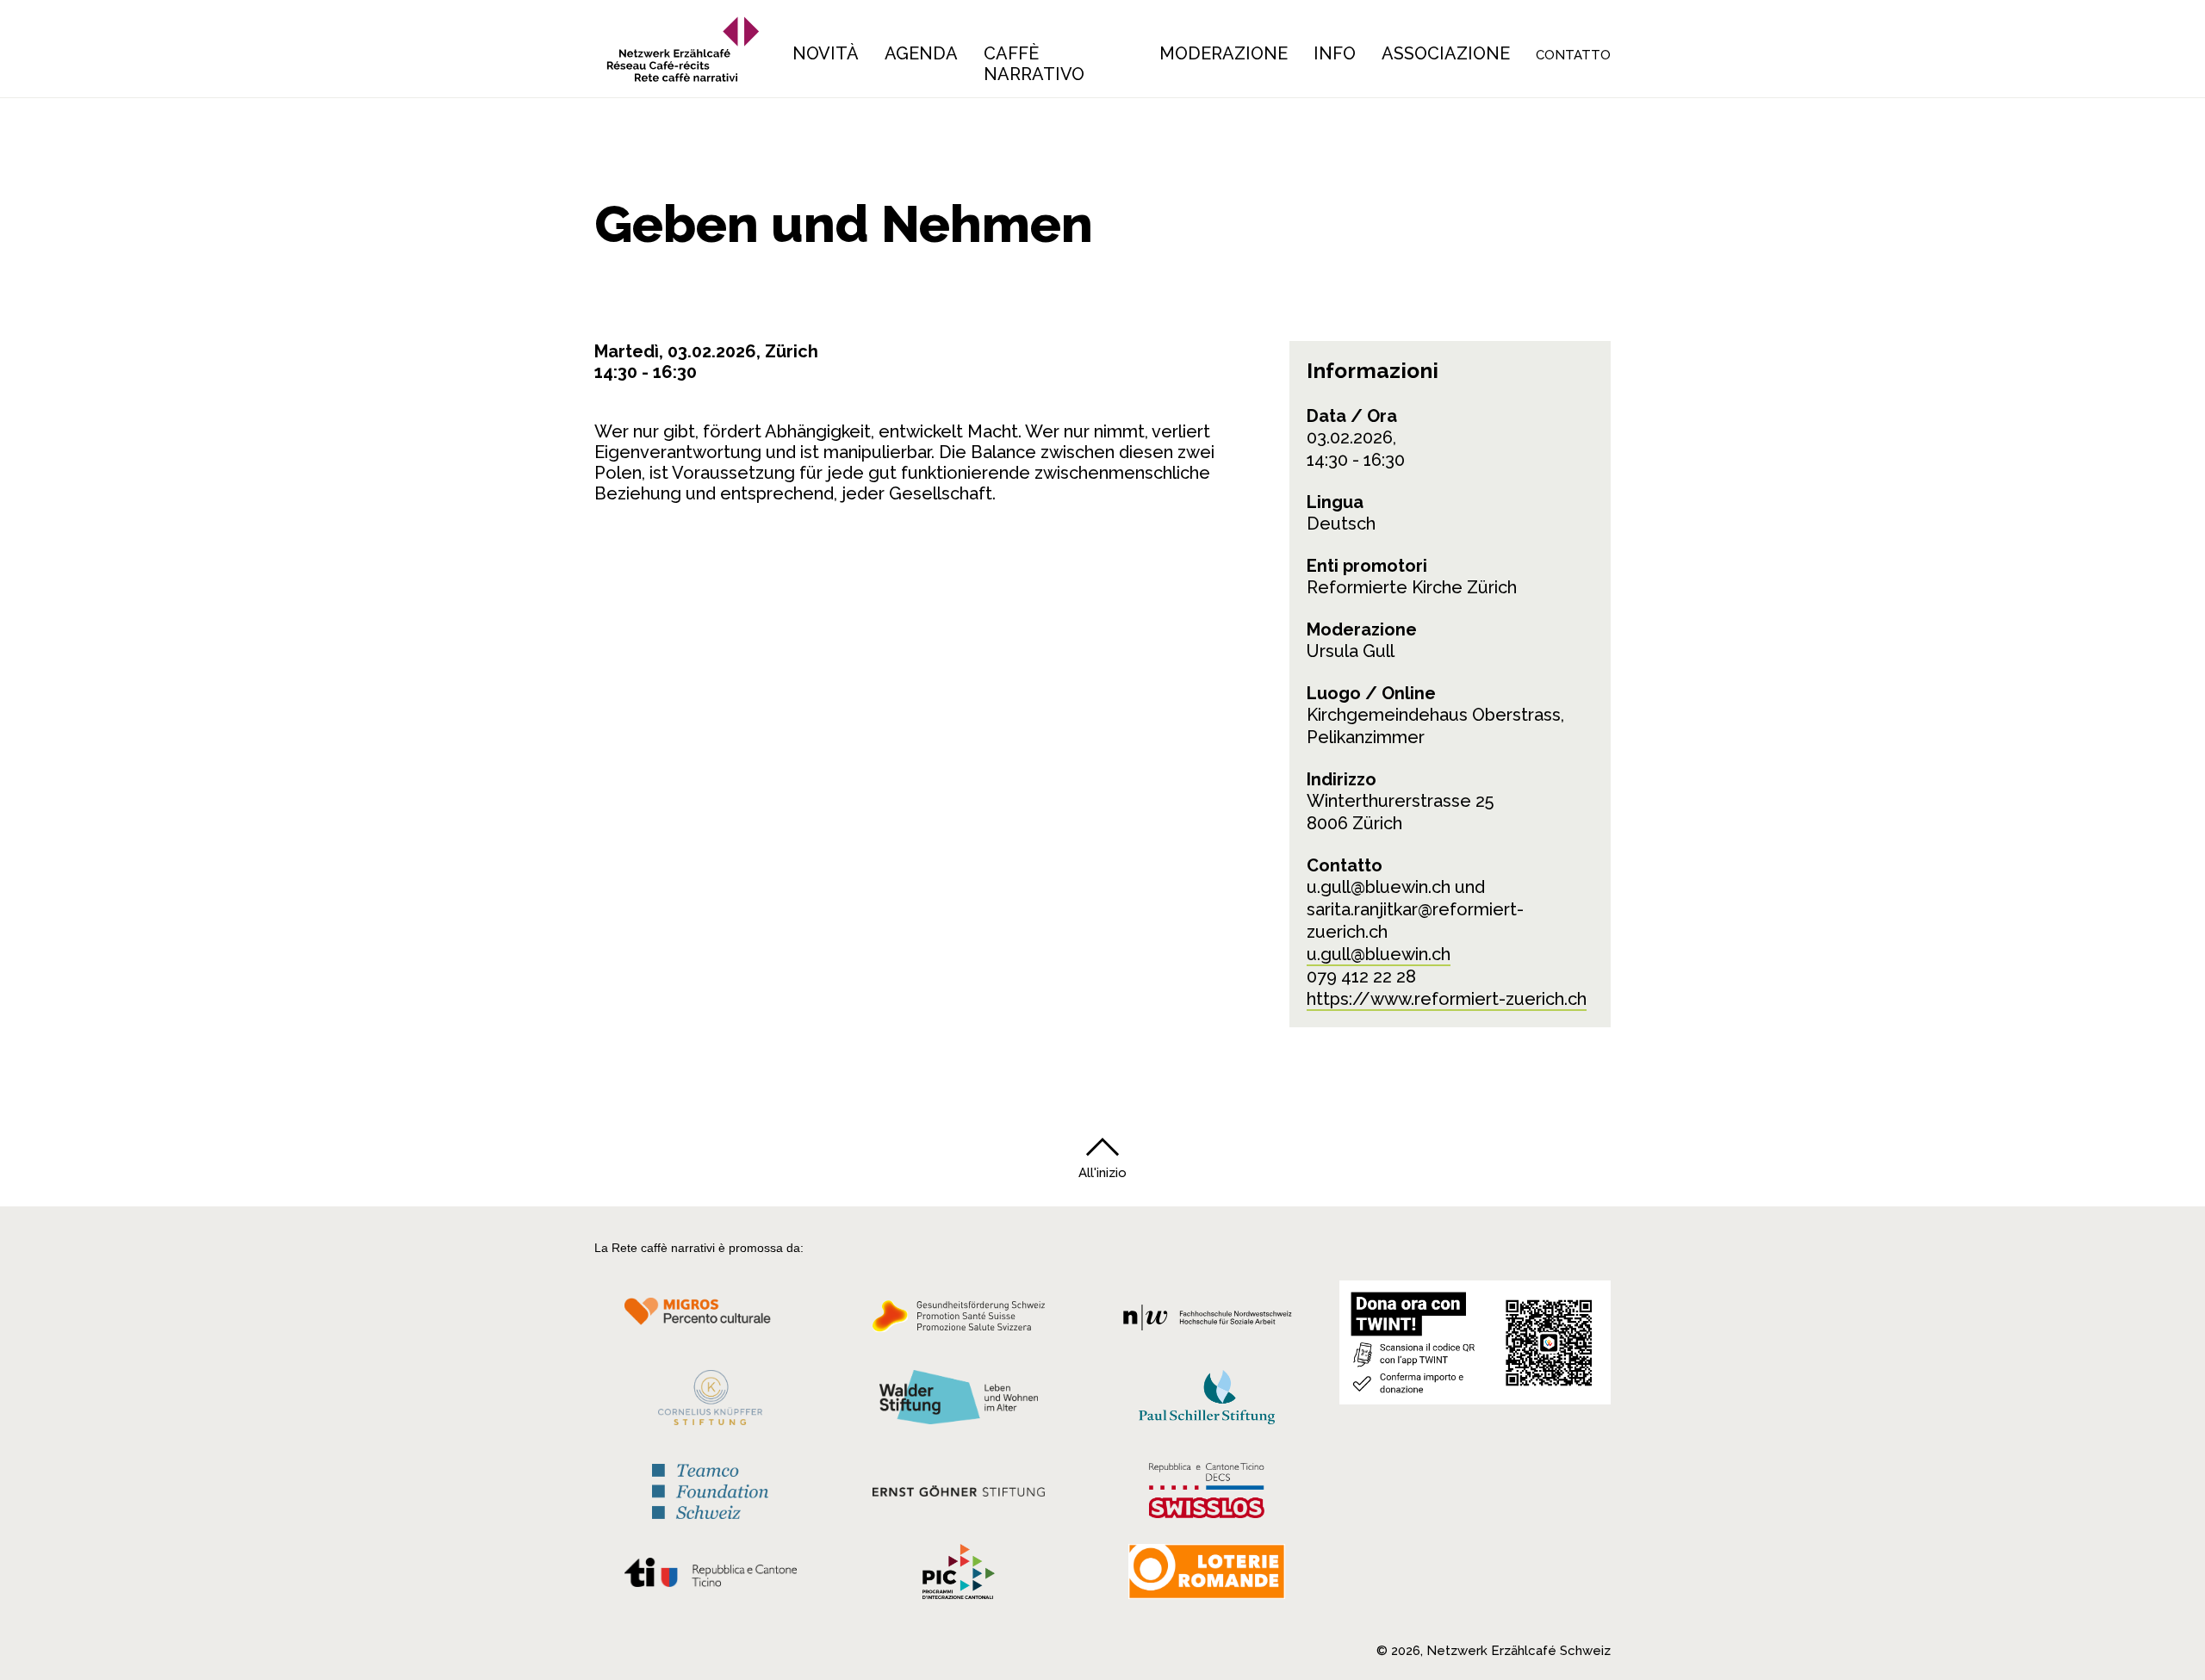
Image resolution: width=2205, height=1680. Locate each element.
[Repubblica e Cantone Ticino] (710, 1577)
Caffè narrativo (1034, 64)
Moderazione (1224, 53)
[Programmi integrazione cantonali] (959, 1576)
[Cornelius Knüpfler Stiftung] (710, 1402)
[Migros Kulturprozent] (710, 1321)
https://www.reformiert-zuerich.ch (1447, 999)
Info (1335, 53)
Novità (826, 53)
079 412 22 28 (1361, 976)
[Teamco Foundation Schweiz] (710, 1489)
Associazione (1446, 53)
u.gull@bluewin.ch (1379, 954)
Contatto (1573, 55)
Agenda (921, 53)
